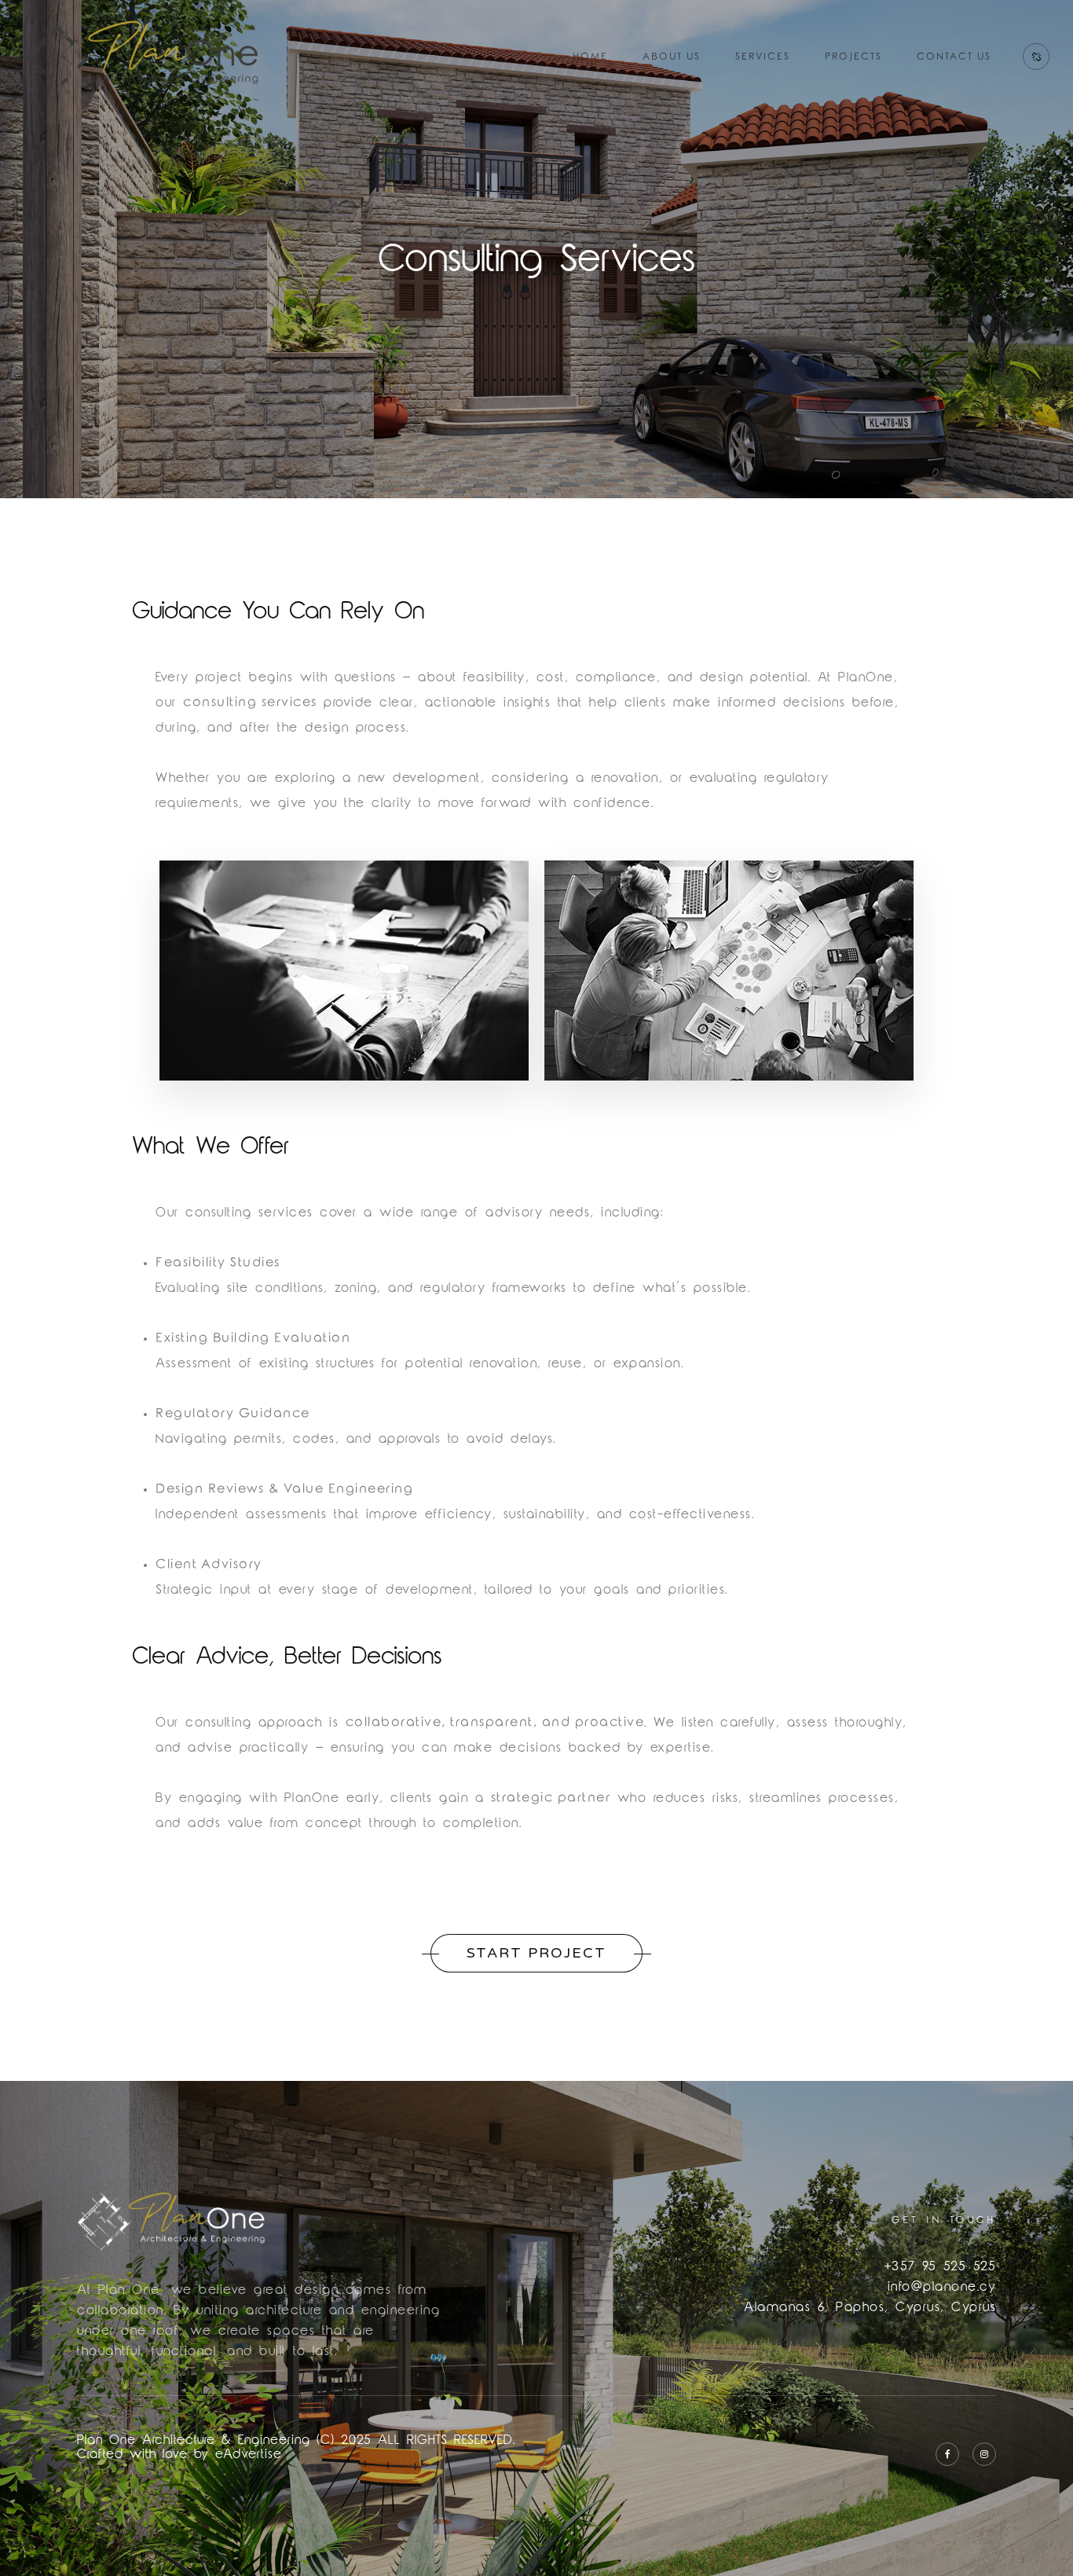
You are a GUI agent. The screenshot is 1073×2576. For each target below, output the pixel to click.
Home (590, 57)
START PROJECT (536, 1953)
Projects (853, 57)
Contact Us (954, 57)
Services (763, 57)
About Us (672, 57)
